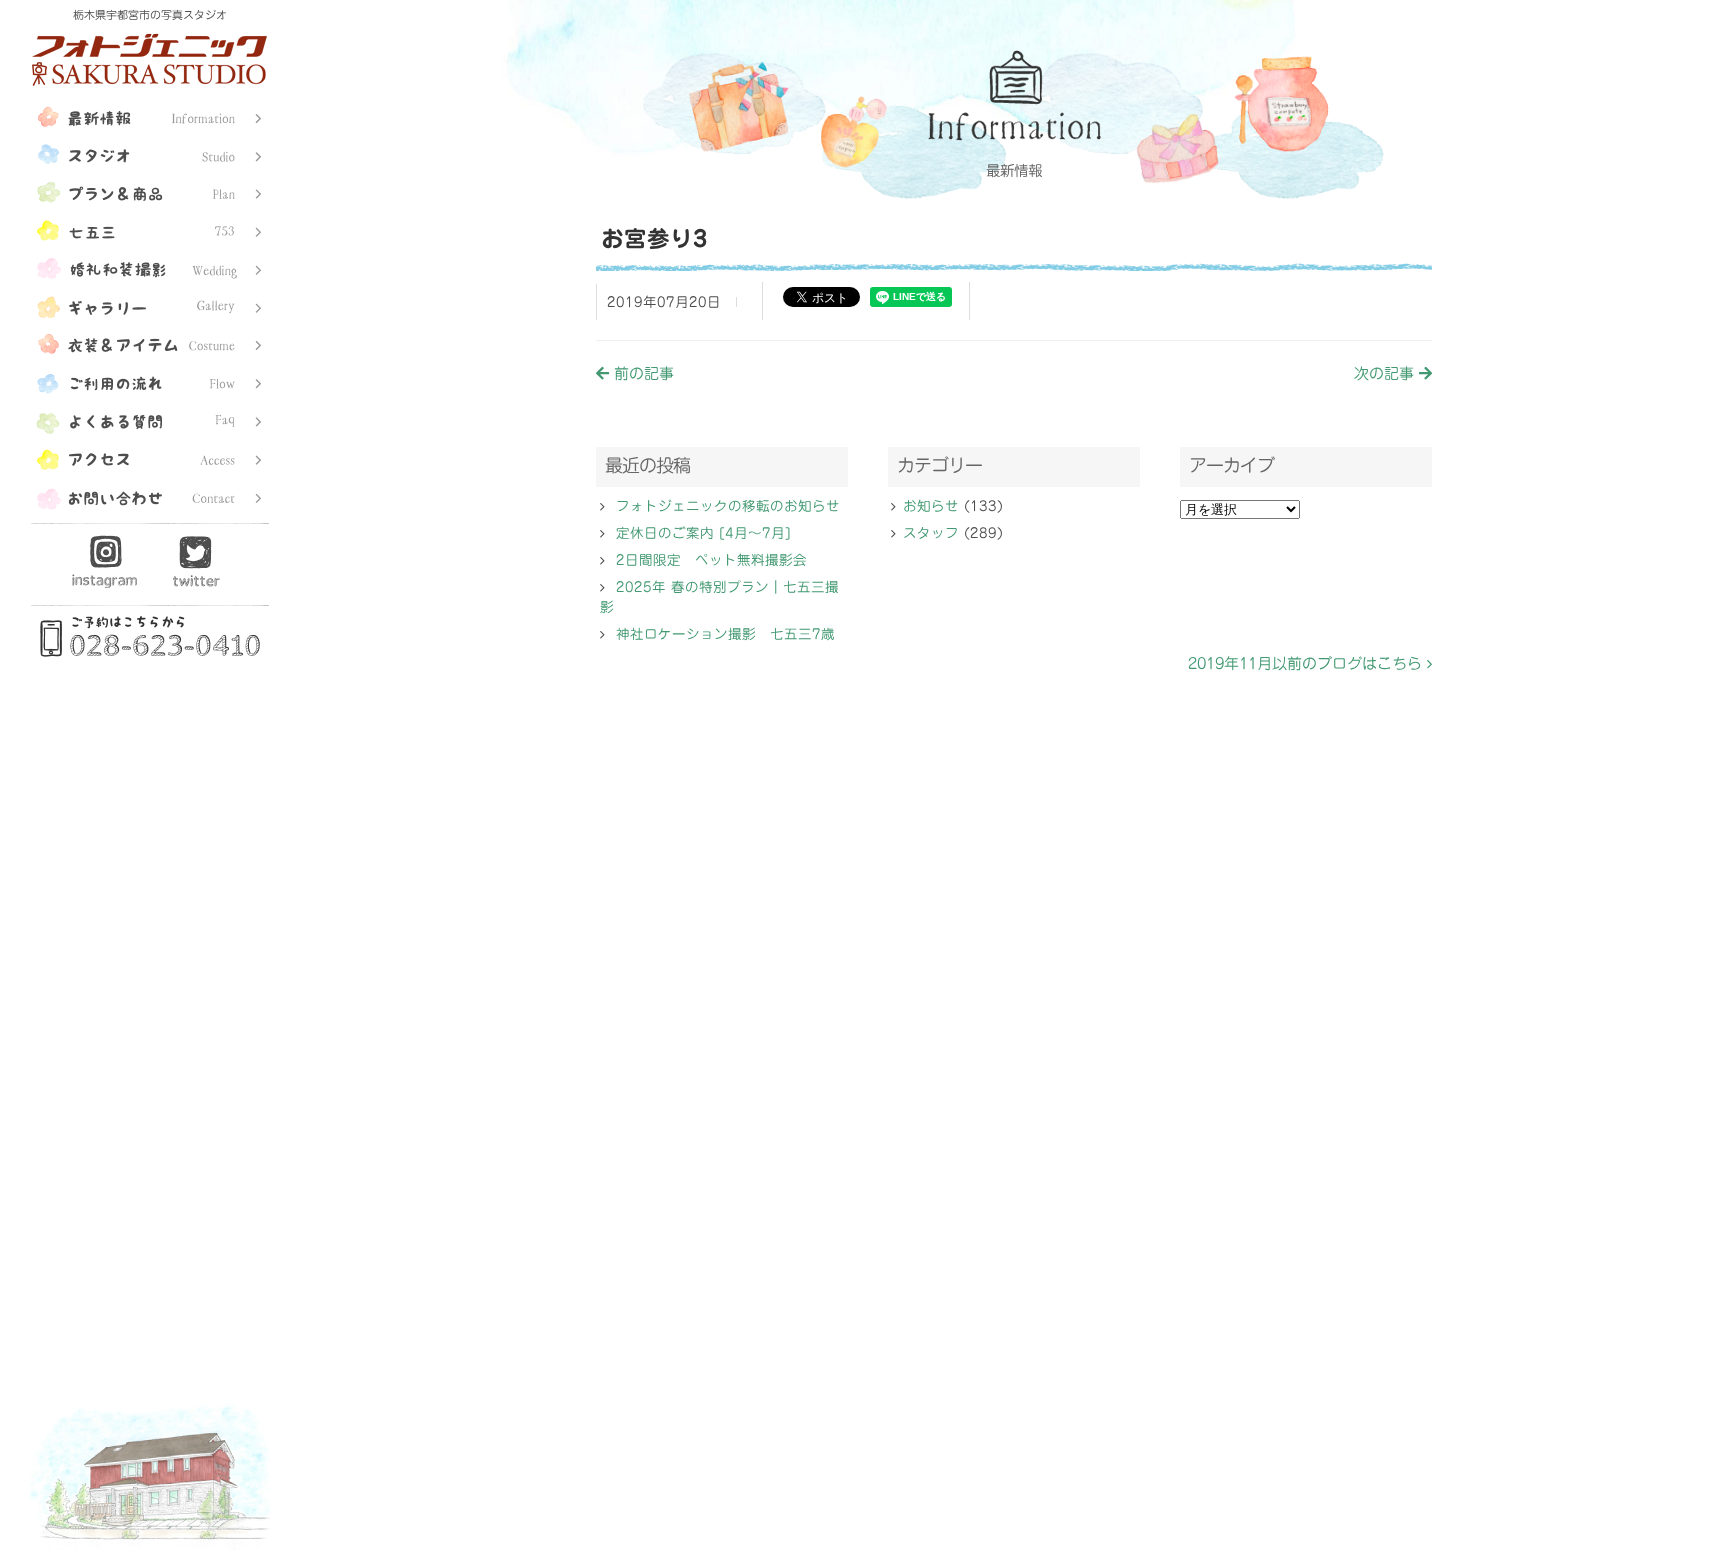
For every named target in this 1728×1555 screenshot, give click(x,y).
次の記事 (1386, 373)
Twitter (196, 561)
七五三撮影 (150, 229)
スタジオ (150, 153)
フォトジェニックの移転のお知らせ (728, 506)
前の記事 (641, 373)
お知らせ (931, 506)
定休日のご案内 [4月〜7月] (703, 533)
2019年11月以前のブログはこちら (1307, 663)
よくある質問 (150, 419)
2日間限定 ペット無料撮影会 (711, 560)
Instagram (105, 561)
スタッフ (931, 533)
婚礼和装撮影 (150, 267)
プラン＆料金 (150, 191)
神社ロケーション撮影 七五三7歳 (725, 634)
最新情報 (150, 115)
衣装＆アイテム (150, 343)
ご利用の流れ (150, 381)
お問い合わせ (150, 495)
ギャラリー (150, 305)
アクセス (150, 457)
